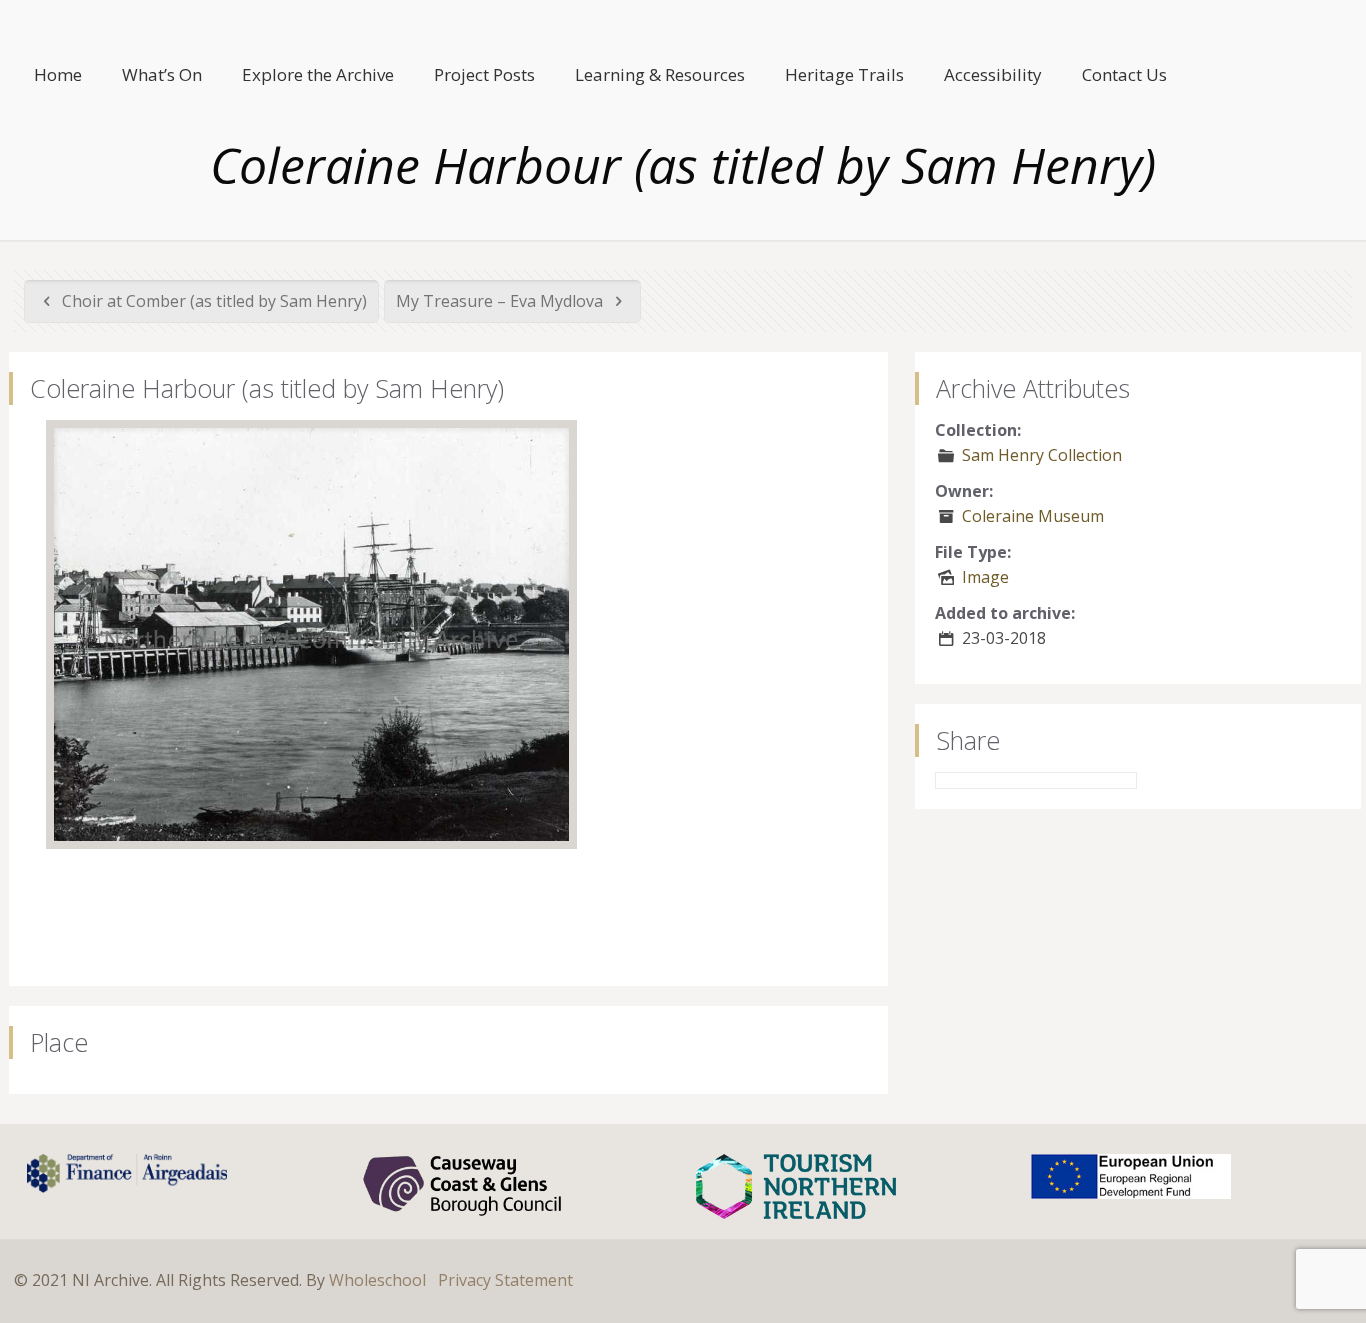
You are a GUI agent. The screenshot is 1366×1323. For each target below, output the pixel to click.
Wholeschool (377, 1280)
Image (985, 577)
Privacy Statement (505, 1280)
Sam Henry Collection (1042, 455)
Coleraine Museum (1033, 516)
